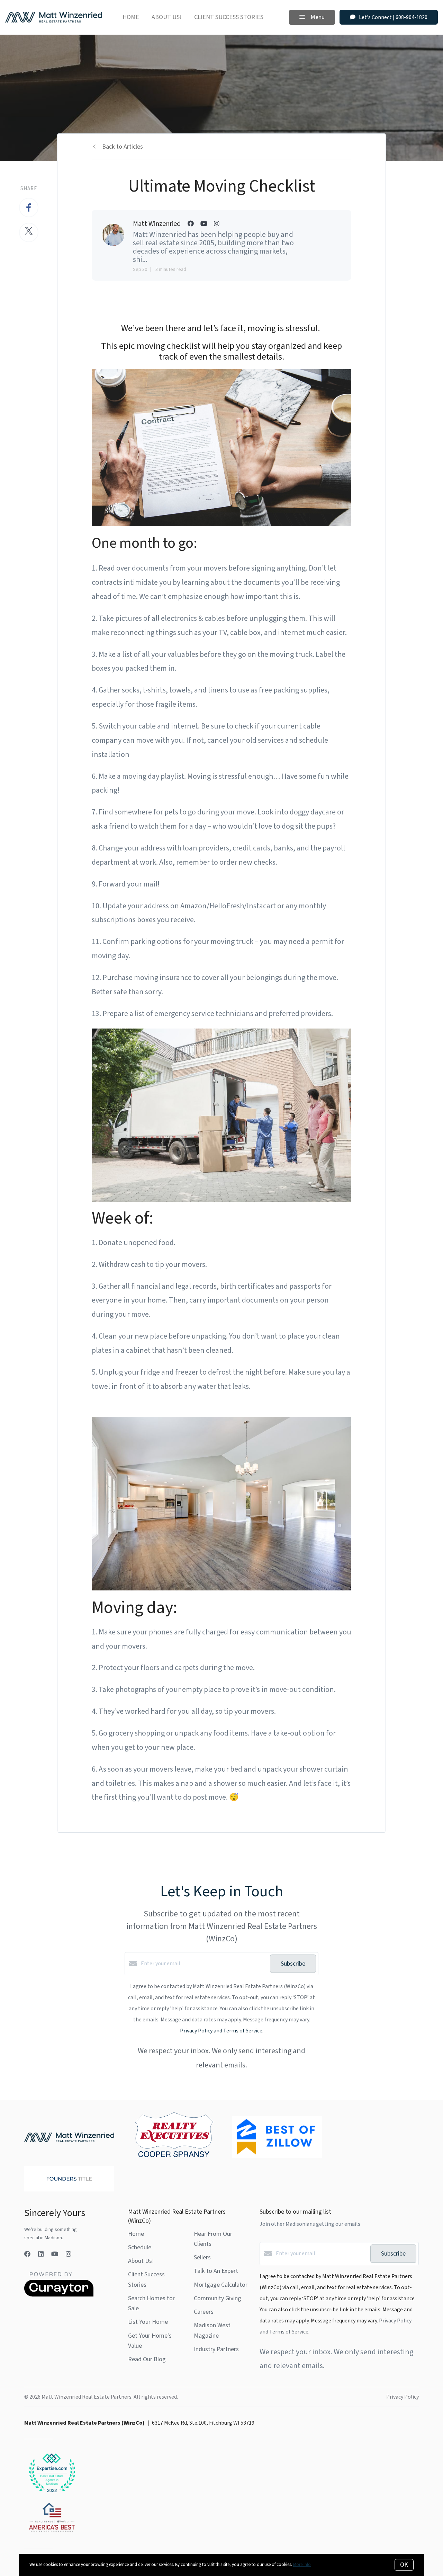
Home (131, 17)
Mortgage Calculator (221, 2285)
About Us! (167, 17)
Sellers (202, 2257)
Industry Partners (216, 2349)
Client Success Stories (229, 17)
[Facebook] (27, 2254)
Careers (204, 2312)
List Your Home (148, 2322)
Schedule (140, 2247)
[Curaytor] (59, 2295)
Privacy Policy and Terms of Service (221, 2031)
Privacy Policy (403, 2397)
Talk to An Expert (216, 2271)
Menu (317, 17)
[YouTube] (55, 2254)
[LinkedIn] (41, 2254)
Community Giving (218, 2298)
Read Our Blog (147, 2359)
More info (302, 2565)
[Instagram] (69, 2254)
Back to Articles (123, 147)
